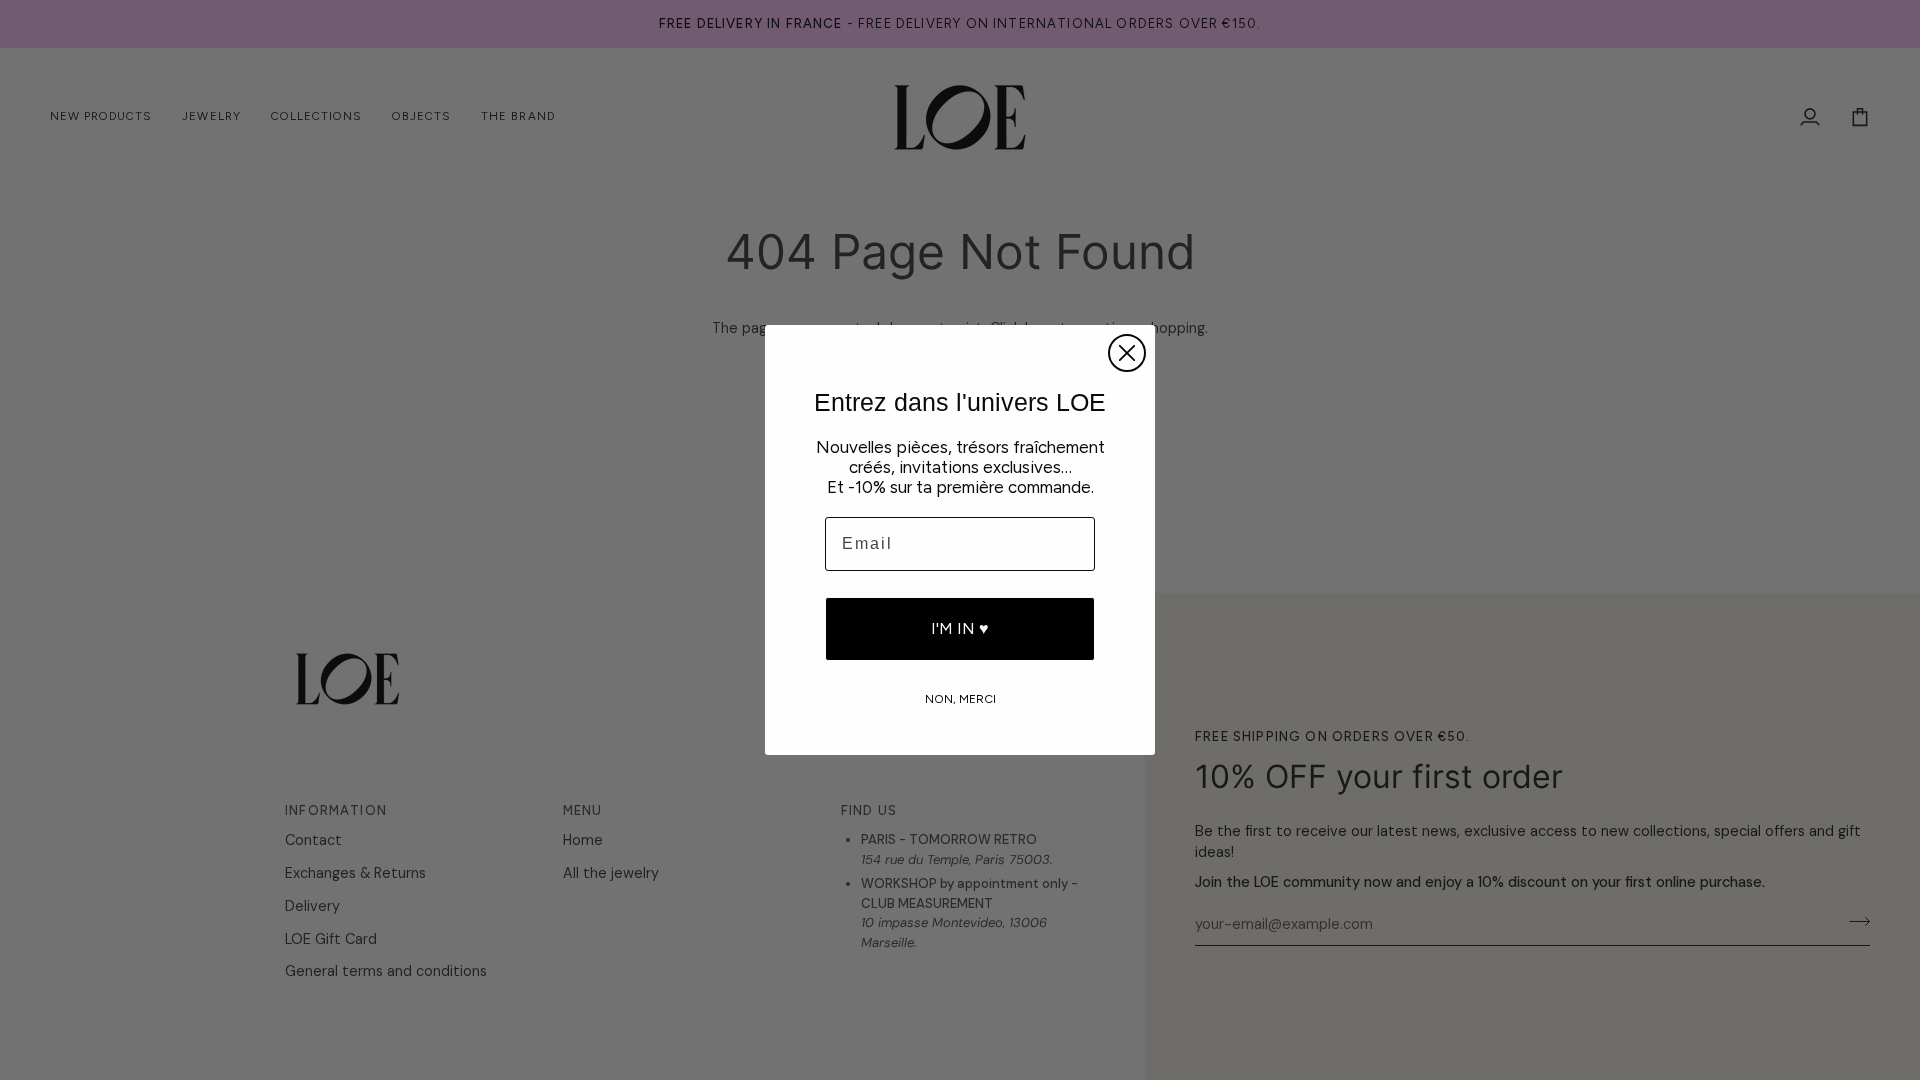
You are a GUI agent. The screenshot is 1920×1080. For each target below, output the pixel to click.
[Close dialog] (1127, 353)
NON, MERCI (960, 698)
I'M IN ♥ (960, 628)
